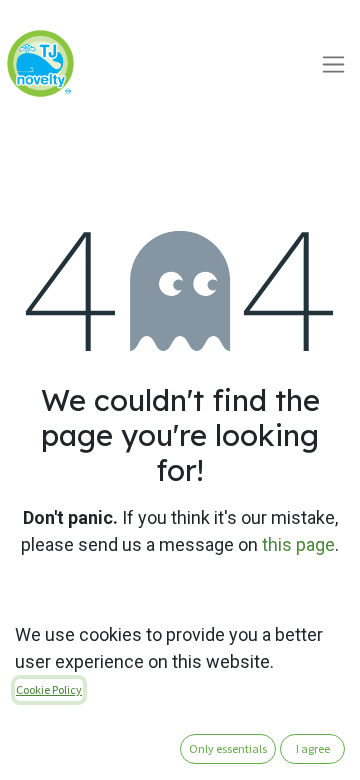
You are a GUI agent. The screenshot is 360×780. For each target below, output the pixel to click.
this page (298, 544)
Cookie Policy (49, 689)
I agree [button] (313, 748)
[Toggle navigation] (333, 63)
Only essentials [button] (228, 748)
